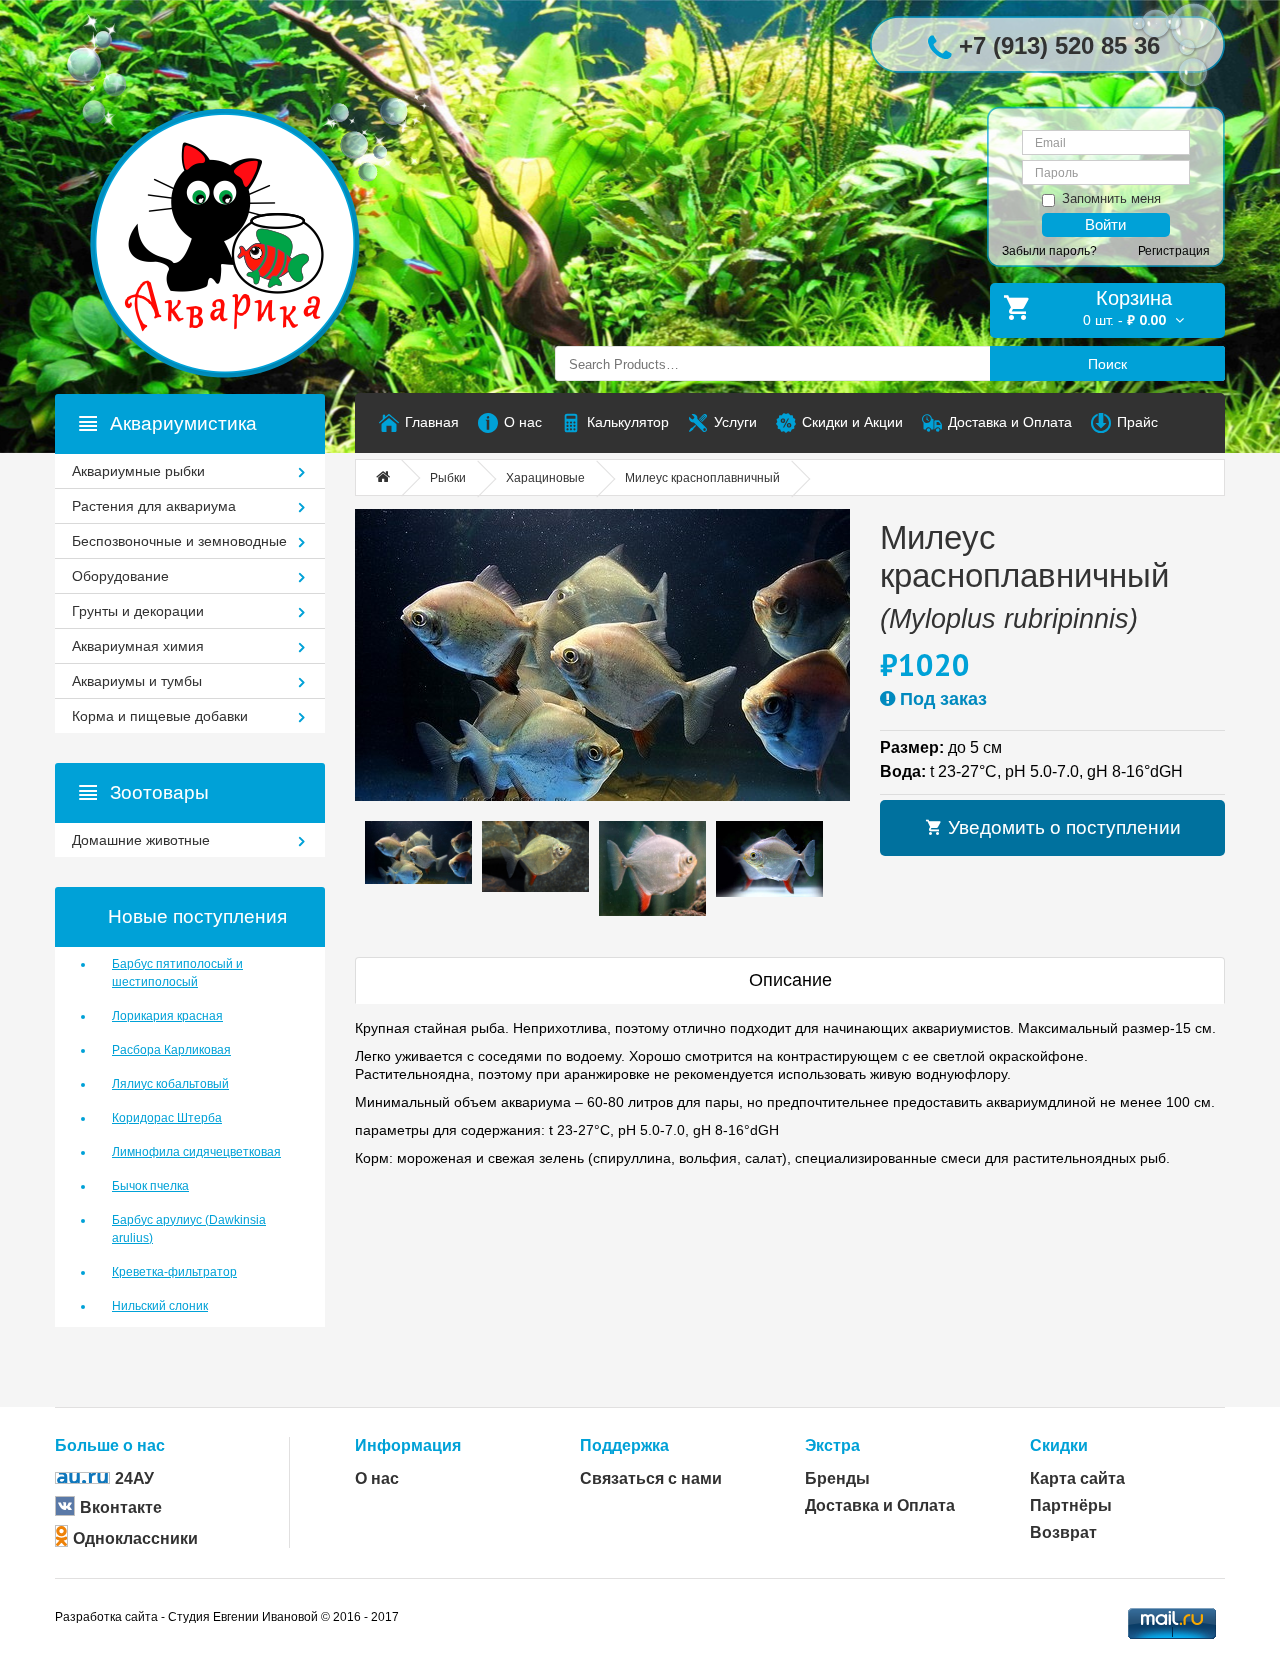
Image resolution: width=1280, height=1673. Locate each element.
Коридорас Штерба (167, 1118)
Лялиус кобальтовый (170, 1084)
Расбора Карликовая (171, 1050)
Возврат (1063, 1532)
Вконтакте (121, 1507)
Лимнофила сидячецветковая (196, 1152)
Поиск (1107, 364)
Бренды (837, 1478)
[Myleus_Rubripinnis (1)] (602, 655)
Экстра (832, 1445)
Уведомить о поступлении (1062, 827)
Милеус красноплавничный (702, 478)
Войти (1105, 224)
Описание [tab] (790, 980)
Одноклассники (135, 1538)
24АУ (134, 1478)
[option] (418, 852)
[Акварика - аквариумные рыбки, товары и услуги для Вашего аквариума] (245, 203)
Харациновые (545, 478)
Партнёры (1071, 1505)
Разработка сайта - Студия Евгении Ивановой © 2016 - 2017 (227, 1617)
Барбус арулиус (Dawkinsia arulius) (189, 1229)
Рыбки (448, 478)
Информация (408, 1445)
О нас (377, 1478)
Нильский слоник (160, 1306)
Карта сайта (1077, 1478)
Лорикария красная (167, 1016)
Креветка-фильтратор (174, 1272)
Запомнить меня (1111, 198)
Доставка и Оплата (880, 1505)
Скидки (1059, 1445)
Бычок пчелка (150, 1186)
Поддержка (624, 1445)
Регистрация (1174, 251)
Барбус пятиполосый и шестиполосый (177, 973)
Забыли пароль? (1049, 251)
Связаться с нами (651, 1478)
